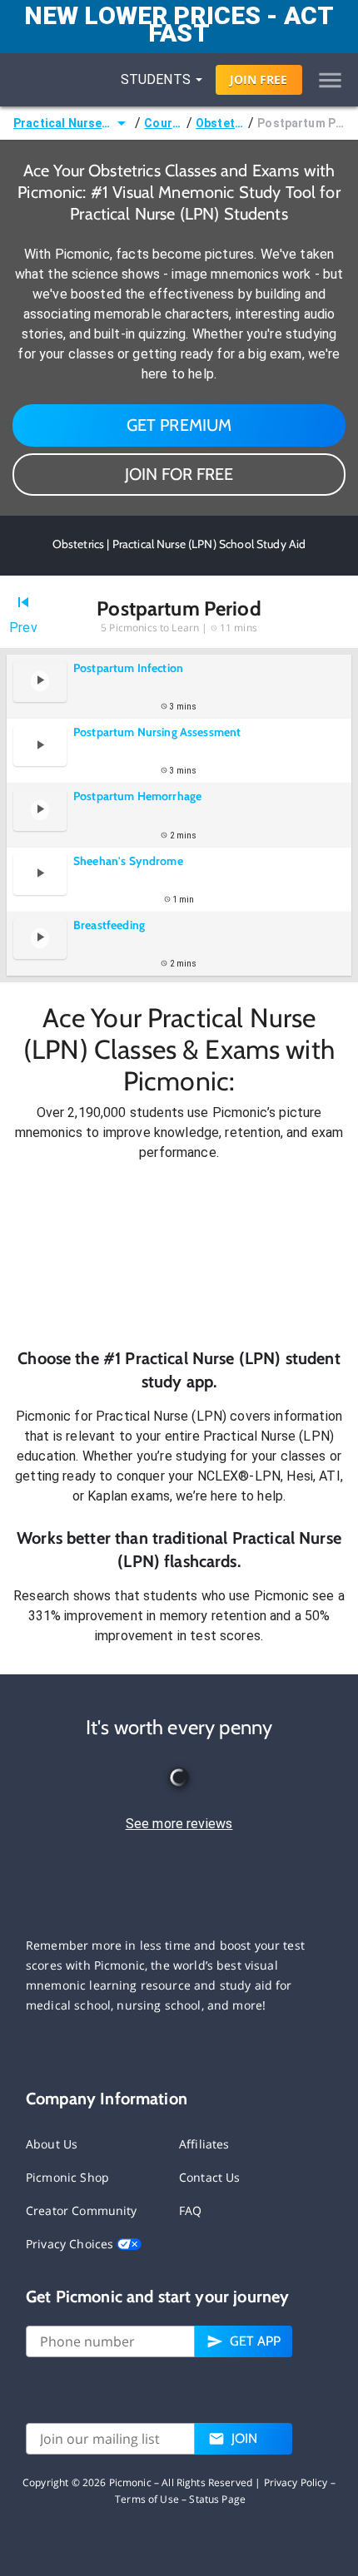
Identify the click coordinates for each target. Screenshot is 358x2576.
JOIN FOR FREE (179, 474)
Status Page (217, 2499)
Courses (164, 123)
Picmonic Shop (67, 2177)
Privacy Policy (296, 2482)
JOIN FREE (259, 79)
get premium (179, 425)
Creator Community (82, 2210)
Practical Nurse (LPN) (62, 123)
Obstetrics (220, 123)
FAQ (190, 2210)
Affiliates (204, 2144)
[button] (179, 1255)
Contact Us (210, 2177)
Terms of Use (147, 2499)
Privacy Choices (71, 2244)
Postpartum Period (301, 123)
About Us (52, 2144)
